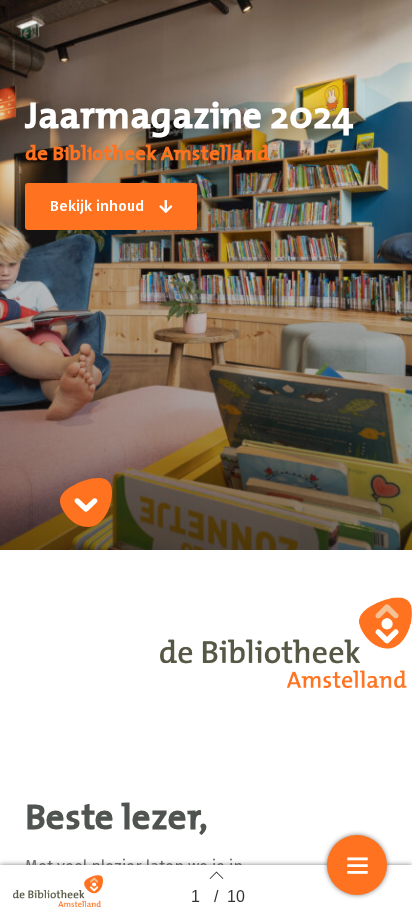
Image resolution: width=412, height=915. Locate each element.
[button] (111, 206)
